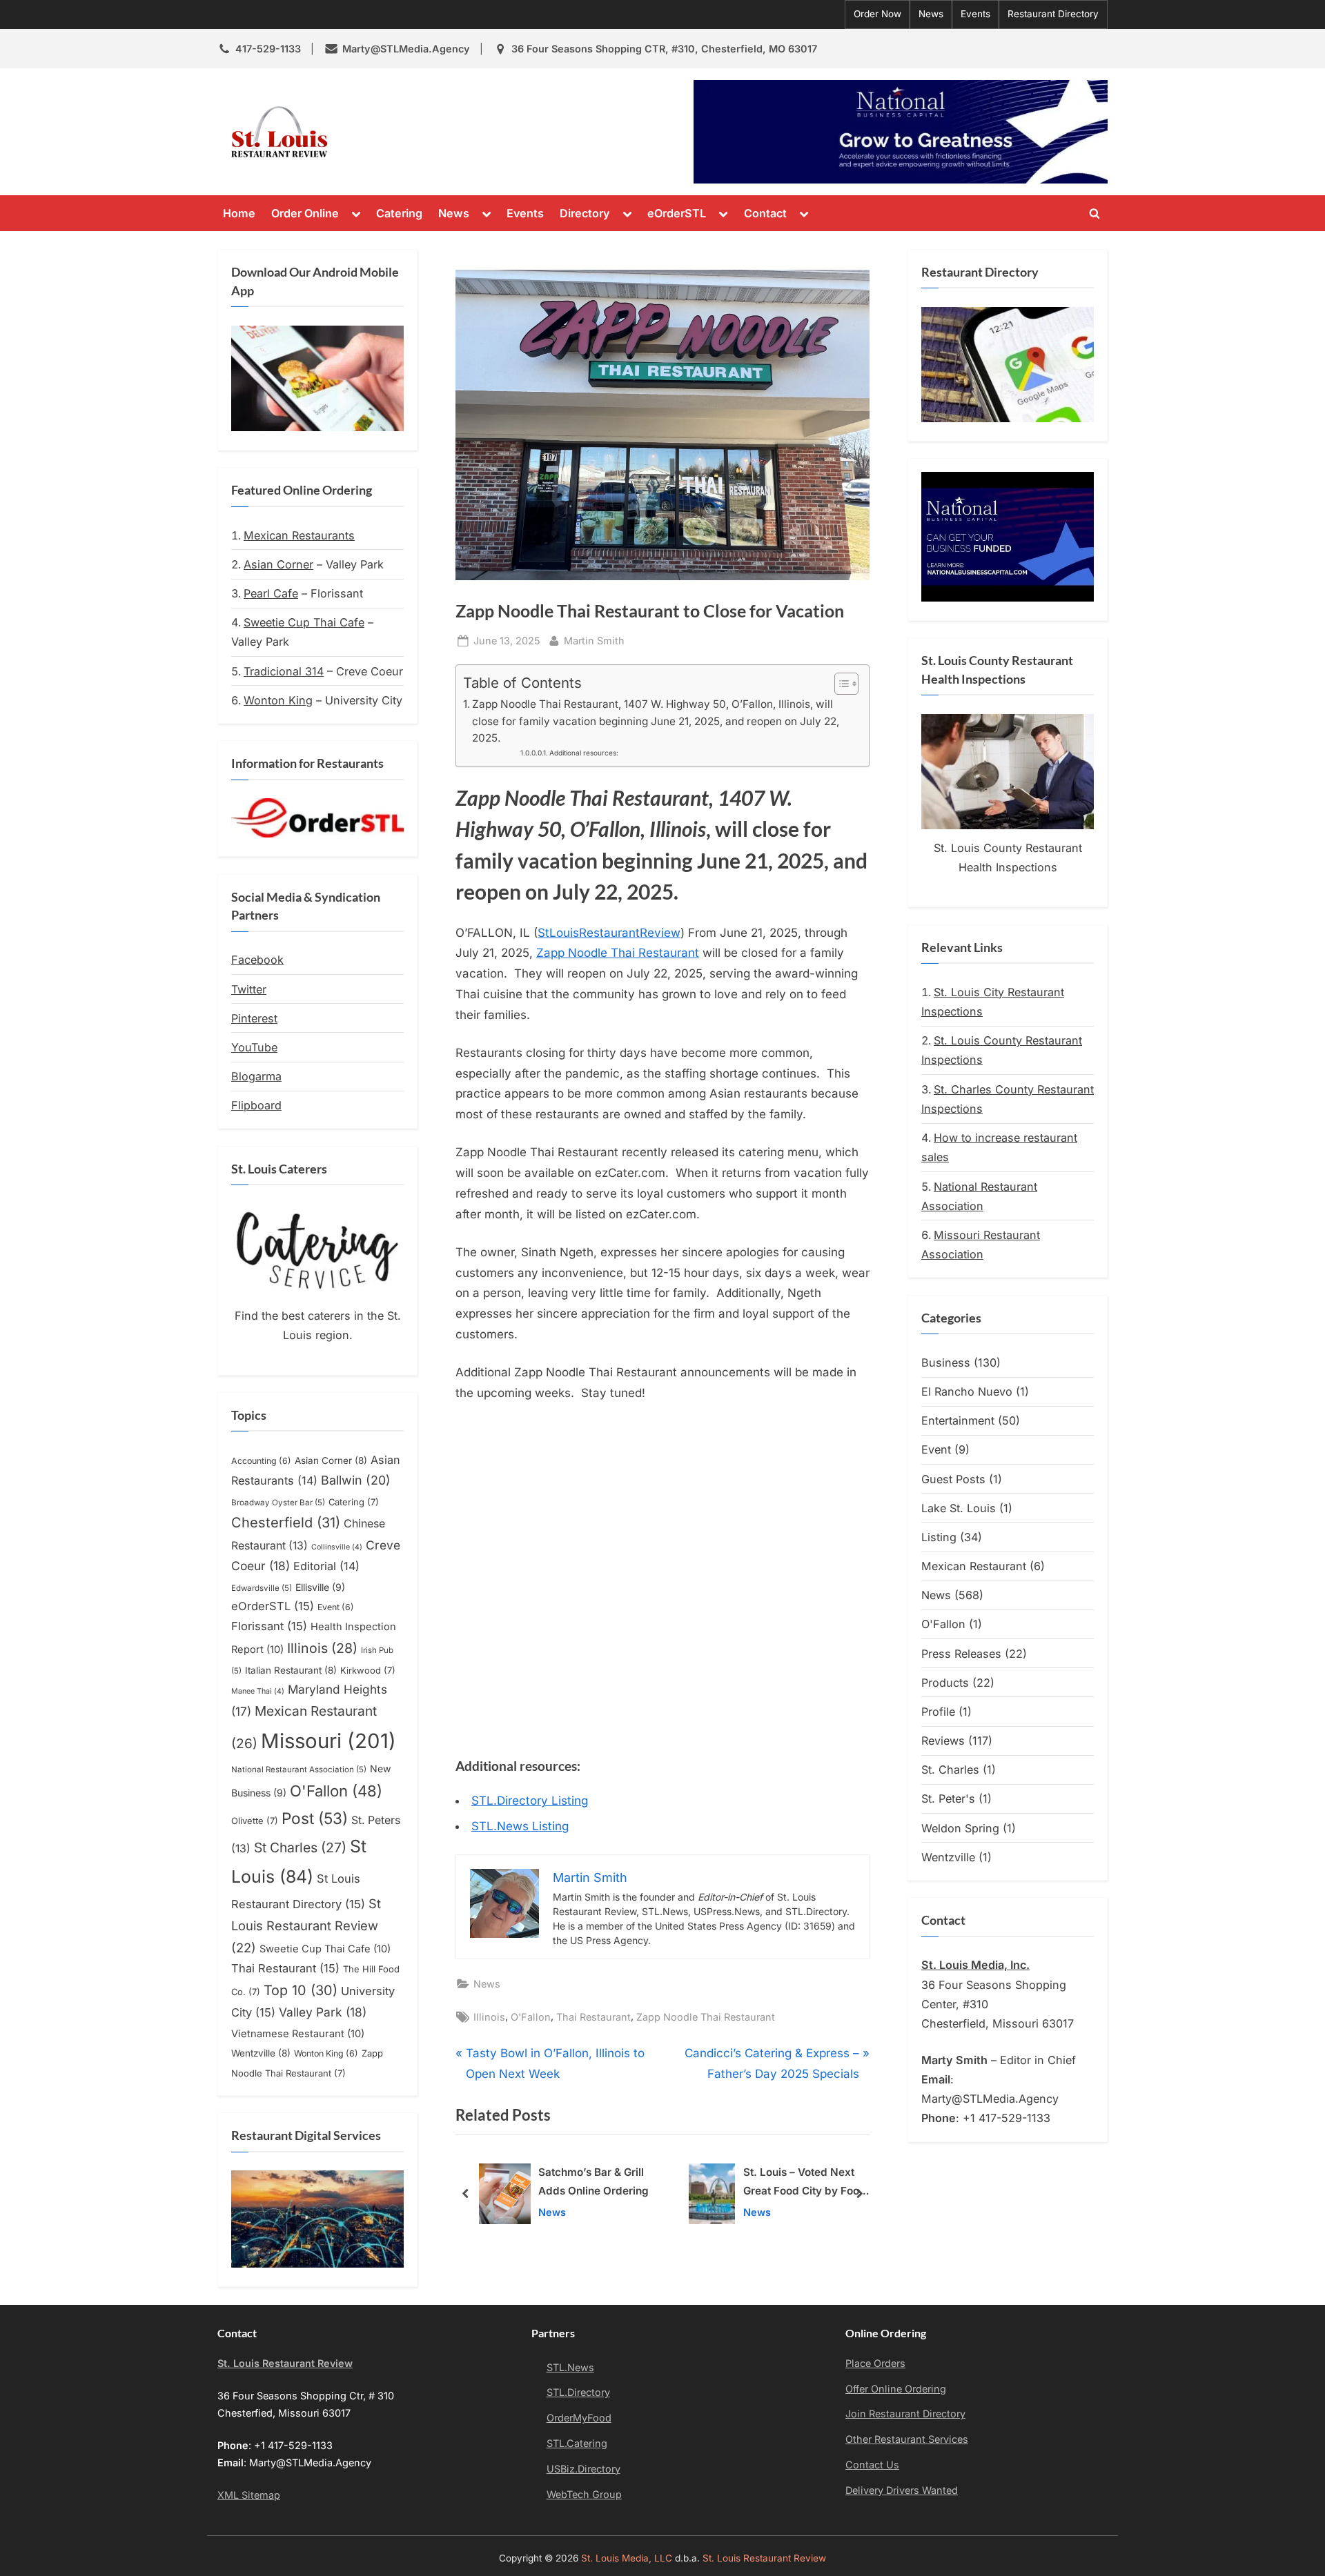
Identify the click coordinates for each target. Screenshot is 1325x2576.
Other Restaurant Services (907, 2439)
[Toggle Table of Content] (840, 684)
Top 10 (301, 1990)
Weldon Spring (960, 1828)
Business (946, 1363)
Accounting (261, 1461)
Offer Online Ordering (896, 2389)
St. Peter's (948, 1799)
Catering (399, 213)
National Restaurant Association (299, 1770)
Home (239, 213)
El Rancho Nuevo (967, 1391)
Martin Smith (594, 640)
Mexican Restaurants (299, 535)
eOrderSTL (677, 213)
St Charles (300, 1847)
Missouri (328, 1741)
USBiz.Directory (583, 2469)
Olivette (255, 1821)
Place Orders (875, 2363)
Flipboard (256, 1105)
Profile (938, 1712)
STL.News (570, 2367)
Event (336, 1607)
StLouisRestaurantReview (609, 933)
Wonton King (278, 700)
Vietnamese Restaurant (298, 2034)
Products (945, 1683)
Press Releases (961, 1654)
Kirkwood (368, 1670)
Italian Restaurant (291, 1670)
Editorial (326, 1566)
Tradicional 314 (284, 671)
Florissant (269, 1626)
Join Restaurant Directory (905, 2414)
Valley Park (323, 2012)
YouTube (254, 1047)
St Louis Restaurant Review (306, 1925)
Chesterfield (286, 1523)
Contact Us (872, 2465)
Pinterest (254, 1018)
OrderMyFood (579, 2418)
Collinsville (337, 1547)
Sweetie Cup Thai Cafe (304, 622)
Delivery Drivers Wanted (902, 2490)
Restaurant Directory (1053, 14)
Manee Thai (258, 1691)
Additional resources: (584, 753)
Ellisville (320, 1587)
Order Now (877, 14)
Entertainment (958, 1420)
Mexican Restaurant (974, 1566)
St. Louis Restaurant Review (461, 132)
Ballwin (356, 1480)
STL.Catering (577, 2443)
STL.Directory (578, 2392)
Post (315, 1818)
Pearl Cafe (271, 593)
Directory (585, 213)
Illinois (489, 2017)
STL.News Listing (520, 1826)
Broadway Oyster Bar (278, 1503)
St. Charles (950, 1770)
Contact (765, 213)
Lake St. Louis (959, 1508)
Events (975, 14)
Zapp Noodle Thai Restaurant (618, 953)
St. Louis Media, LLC (627, 2558)
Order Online (305, 213)
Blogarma (256, 1076)
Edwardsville (262, 1588)
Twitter (249, 989)
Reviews (943, 1741)
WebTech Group (584, 2494)
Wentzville (261, 2053)
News (931, 14)
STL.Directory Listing (530, 1801)
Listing (939, 1537)
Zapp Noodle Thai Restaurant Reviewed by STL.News (799, 2184)
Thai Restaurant (593, 2017)
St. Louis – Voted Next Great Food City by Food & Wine (595, 2184)
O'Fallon (531, 2017)
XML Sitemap (249, 2495)
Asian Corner (278, 564)
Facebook (257, 960)
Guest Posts (953, 1479)
